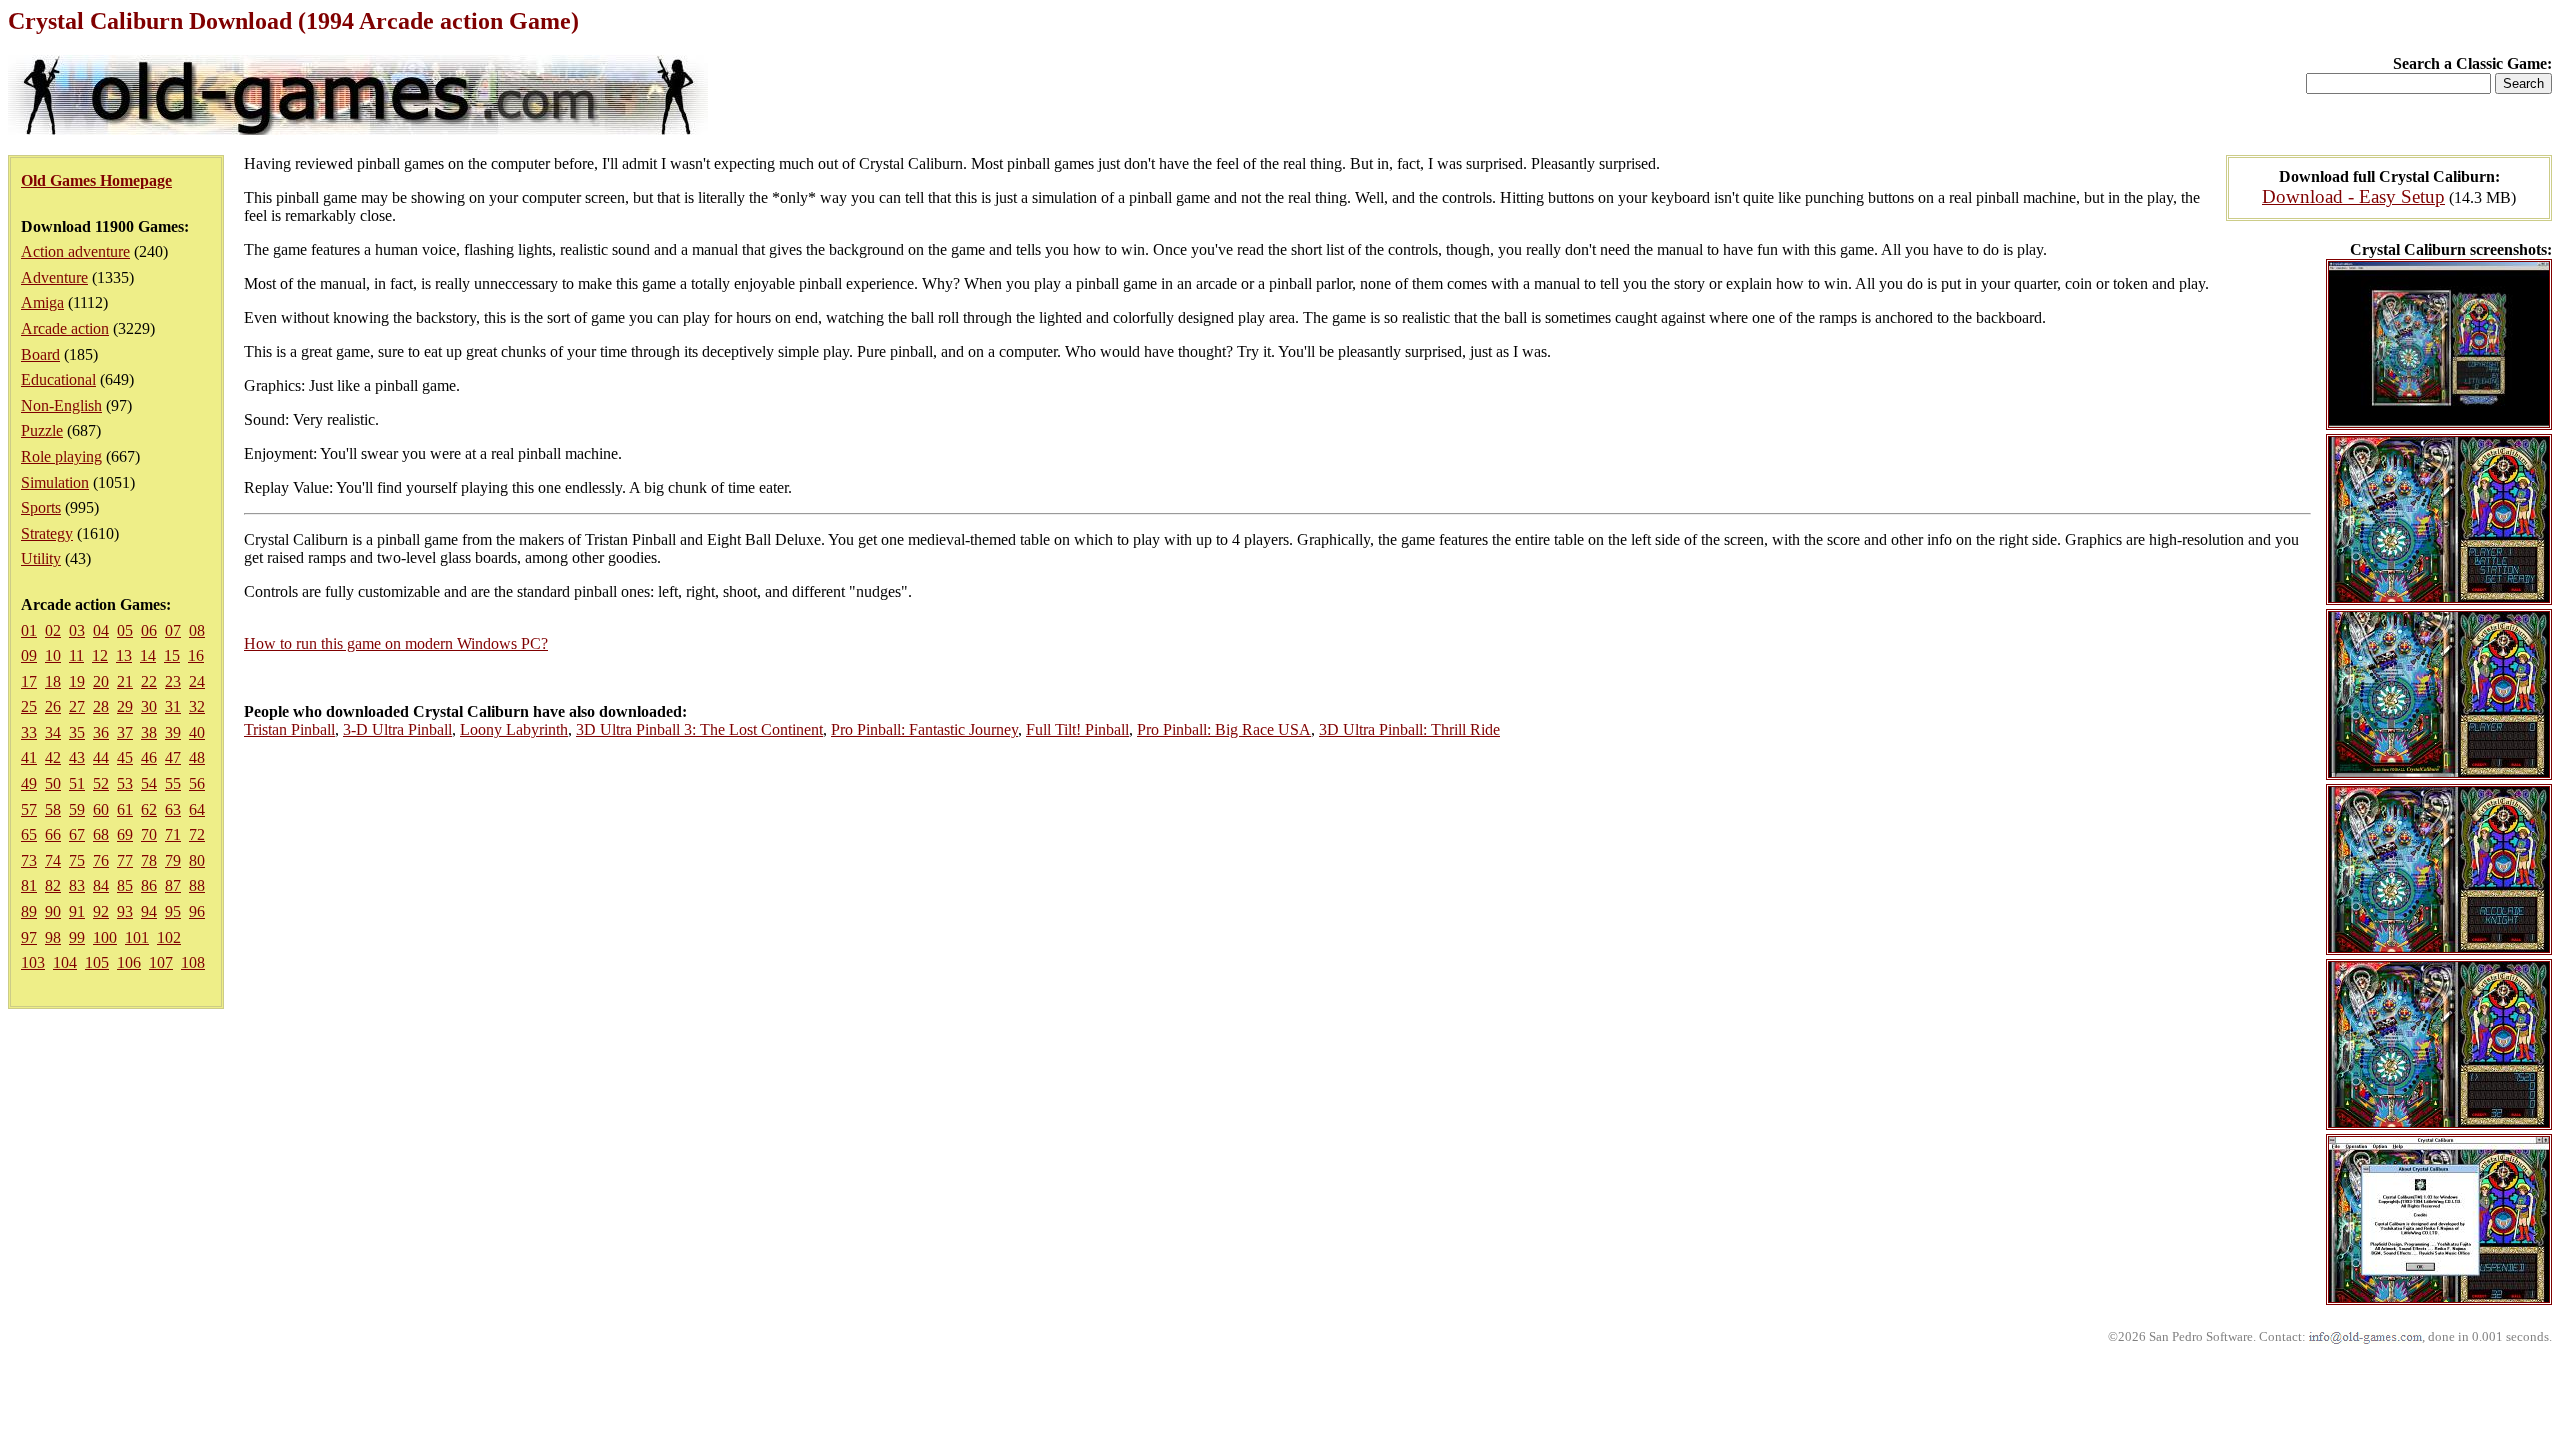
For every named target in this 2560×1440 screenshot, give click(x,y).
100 (105, 937)
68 (101, 834)
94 (149, 911)
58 (53, 809)
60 (101, 809)
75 (77, 860)
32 (197, 706)
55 (173, 783)
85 (125, 885)
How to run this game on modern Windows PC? (396, 643)
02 (53, 630)
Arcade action (65, 328)
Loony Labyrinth (514, 729)
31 (173, 706)
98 (53, 937)
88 (197, 885)
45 (125, 757)
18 (53, 681)
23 (173, 681)
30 (149, 706)
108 (193, 962)
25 (29, 706)
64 (197, 809)
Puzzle (42, 430)
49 (29, 783)
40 (197, 732)
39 (173, 732)
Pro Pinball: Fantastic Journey (924, 729)
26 (53, 706)
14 (148, 655)
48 (197, 757)
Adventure (54, 277)
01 (29, 630)
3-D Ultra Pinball (397, 729)
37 (125, 732)
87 (173, 885)
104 (65, 962)
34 (53, 732)
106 (129, 962)
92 (101, 911)
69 (125, 834)
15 (172, 655)
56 (197, 783)
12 (100, 655)
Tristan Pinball (289, 729)
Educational (58, 379)
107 (161, 962)
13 (124, 655)
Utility (41, 558)
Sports (41, 507)
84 (101, 885)
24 (197, 681)
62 (149, 809)
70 (149, 834)
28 (101, 706)
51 (77, 783)
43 (77, 757)
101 (137, 937)
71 (173, 834)
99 (77, 937)
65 (29, 834)
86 (149, 885)
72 (197, 834)
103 (33, 962)
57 (29, 809)
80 (197, 860)
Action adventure (75, 251)
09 (29, 655)
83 (77, 885)
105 (97, 962)
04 (101, 630)
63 (173, 809)
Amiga (42, 302)
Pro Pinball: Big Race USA (1224, 729)
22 (149, 681)
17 (29, 681)
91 (77, 911)
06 (149, 630)
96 (197, 911)
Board (40, 354)
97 (29, 937)
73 (29, 860)
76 (101, 860)
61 (125, 809)
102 (169, 937)
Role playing (61, 456)
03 (77, 630)
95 (173, 911)
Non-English (61, 405)
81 (29, 885)
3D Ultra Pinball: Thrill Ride (1409, 729)
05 (125, 630)
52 (101, 783)
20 (101, 681)
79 (173, 860)
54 (149, 783)
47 (173, 757)
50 (53, 783)
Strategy (47, 533)
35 (77, 732)
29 (125, 706)
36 (101, 732)
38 (149, 732)
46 (149, 757)
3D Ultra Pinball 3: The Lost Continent (699, 729)
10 (53, 655)
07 (173, 630)
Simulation (55, 482)
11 (76, 655)
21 (125, 681)
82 (53, 885)
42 (53, 757)
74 (53, 860)
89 (29, 911)
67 (77, 834)
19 (77, 681)
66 (53, 834)
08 (197, 630)
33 (29, 732)
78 (149, 860)
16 (196, 655)
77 (125, 860)
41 (29, 757)
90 (53, 911)
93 (125, 911)
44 (101, 757)
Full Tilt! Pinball (1077, 729)
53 (125, 783)
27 (77, 706)
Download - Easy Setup (2353, 196)
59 (77, 809)
